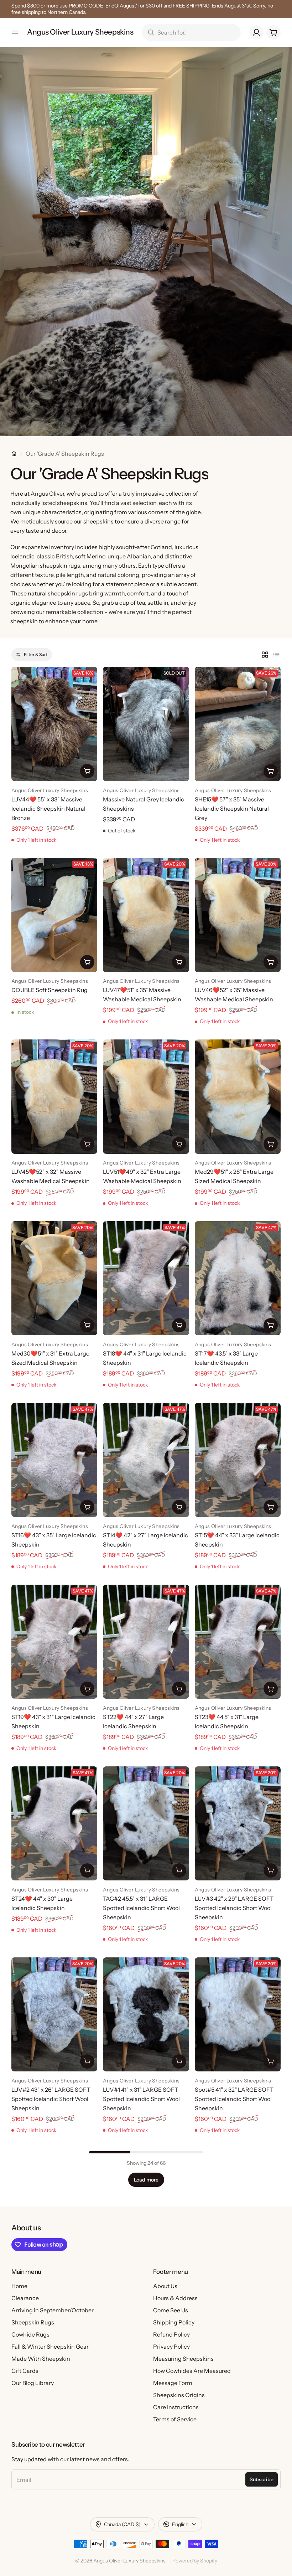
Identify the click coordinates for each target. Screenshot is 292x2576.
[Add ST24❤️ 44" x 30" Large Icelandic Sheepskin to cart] (87, 1870)
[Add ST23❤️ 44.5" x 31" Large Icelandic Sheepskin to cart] (271, 1689)
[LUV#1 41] (146, 2014)
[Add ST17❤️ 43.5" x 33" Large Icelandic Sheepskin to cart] (271, 1325)
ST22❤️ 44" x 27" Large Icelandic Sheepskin (133, 1721)
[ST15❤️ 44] (238, 1460)
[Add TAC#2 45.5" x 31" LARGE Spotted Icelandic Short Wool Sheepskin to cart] (179, 1870)
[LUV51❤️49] (146, 1096)
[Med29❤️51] (238, 1096)
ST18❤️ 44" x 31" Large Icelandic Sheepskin (145, 1358)
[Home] (14, 454)
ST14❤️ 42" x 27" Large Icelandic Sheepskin (145, 1540)
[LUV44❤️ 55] (54, 724)
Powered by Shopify (195, 2561)
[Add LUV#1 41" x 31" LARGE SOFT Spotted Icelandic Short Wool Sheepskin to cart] (179, 2061)
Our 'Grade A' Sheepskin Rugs (65, 454)
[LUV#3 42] (238, 1823)
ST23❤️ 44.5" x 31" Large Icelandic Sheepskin (227, 1721)
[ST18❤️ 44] (146, 1278)
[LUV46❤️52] (238, 915)
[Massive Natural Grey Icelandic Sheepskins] (146, 724)
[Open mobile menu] (15, 32)
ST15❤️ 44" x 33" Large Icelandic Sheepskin (237, 1540)
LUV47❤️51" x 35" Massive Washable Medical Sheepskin (142, 995)
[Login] (256, 32)
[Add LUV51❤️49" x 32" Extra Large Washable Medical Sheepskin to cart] (179, 1144)
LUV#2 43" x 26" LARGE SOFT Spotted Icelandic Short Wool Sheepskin (51, 2099)
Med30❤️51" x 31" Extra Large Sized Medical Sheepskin (50, 1358)
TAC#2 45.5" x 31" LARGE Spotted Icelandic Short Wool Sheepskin (141, 1908)
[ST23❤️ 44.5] (238, 1642)
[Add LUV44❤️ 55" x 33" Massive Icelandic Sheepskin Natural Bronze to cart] (87, 771)
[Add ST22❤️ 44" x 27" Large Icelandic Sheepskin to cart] (179, 1689)
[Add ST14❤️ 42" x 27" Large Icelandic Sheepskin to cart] (179, 1507)
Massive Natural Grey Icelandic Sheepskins (144, 804)
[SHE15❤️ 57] (238, 724)
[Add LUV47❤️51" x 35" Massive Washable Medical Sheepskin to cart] (179, 962)
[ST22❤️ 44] (146, 1642)
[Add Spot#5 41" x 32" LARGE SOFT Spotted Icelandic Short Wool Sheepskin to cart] (271, 2061)
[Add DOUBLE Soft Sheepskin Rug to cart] (87, 962)
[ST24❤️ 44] (54, 1823)
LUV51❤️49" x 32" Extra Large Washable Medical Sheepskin (142, 1176)
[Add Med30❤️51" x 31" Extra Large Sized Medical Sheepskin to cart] (87, 1325)
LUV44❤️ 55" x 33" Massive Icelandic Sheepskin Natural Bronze (48, 809)
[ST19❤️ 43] (54, 1642)
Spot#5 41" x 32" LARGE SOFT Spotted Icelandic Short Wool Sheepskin (234, 2099)
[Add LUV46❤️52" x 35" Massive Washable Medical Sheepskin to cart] (271, 962)
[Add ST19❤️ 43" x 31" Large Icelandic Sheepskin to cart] (87, 1689)
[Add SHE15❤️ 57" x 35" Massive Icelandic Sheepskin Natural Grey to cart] (271, 771)
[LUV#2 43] (54, 2014)
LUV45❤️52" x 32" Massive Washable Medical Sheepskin (51, 1176)
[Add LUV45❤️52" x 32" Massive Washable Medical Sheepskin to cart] (87, 1144)
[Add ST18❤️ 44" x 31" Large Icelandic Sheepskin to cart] (179, 1325)
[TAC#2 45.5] (146, 1823)
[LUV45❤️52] (54, 1096)
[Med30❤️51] (54, 1278)
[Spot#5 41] (238, 2014)
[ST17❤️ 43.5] (238, 1278)
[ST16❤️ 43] (54, 1460)
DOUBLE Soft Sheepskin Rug (49, 990)
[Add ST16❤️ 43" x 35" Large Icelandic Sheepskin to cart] (87, 1507)
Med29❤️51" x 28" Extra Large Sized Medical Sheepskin (234, 1176)
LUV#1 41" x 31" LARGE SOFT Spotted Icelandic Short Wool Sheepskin (141, 2099)
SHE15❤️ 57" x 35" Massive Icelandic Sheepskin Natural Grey (232, 809)
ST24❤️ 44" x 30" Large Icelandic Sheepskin (42, 1903)
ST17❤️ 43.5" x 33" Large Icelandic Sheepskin (226, 1358)
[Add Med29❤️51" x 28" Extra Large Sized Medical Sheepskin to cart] (271, 1144)
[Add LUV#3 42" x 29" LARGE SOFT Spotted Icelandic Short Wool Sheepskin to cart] (271, 1870)
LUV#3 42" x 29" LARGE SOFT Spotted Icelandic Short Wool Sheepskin (234, 1908)
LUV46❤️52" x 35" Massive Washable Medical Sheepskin (234, 995)
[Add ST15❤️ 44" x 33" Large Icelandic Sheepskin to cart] (271, 1507)
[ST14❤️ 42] (146, 1460)
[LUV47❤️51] (146, 915)
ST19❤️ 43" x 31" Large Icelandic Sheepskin (53, 1721)
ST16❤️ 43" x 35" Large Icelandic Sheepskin (54, 1540)
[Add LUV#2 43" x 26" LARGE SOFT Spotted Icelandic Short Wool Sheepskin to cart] (87, 2061)
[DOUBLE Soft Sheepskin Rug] (54, 915)
